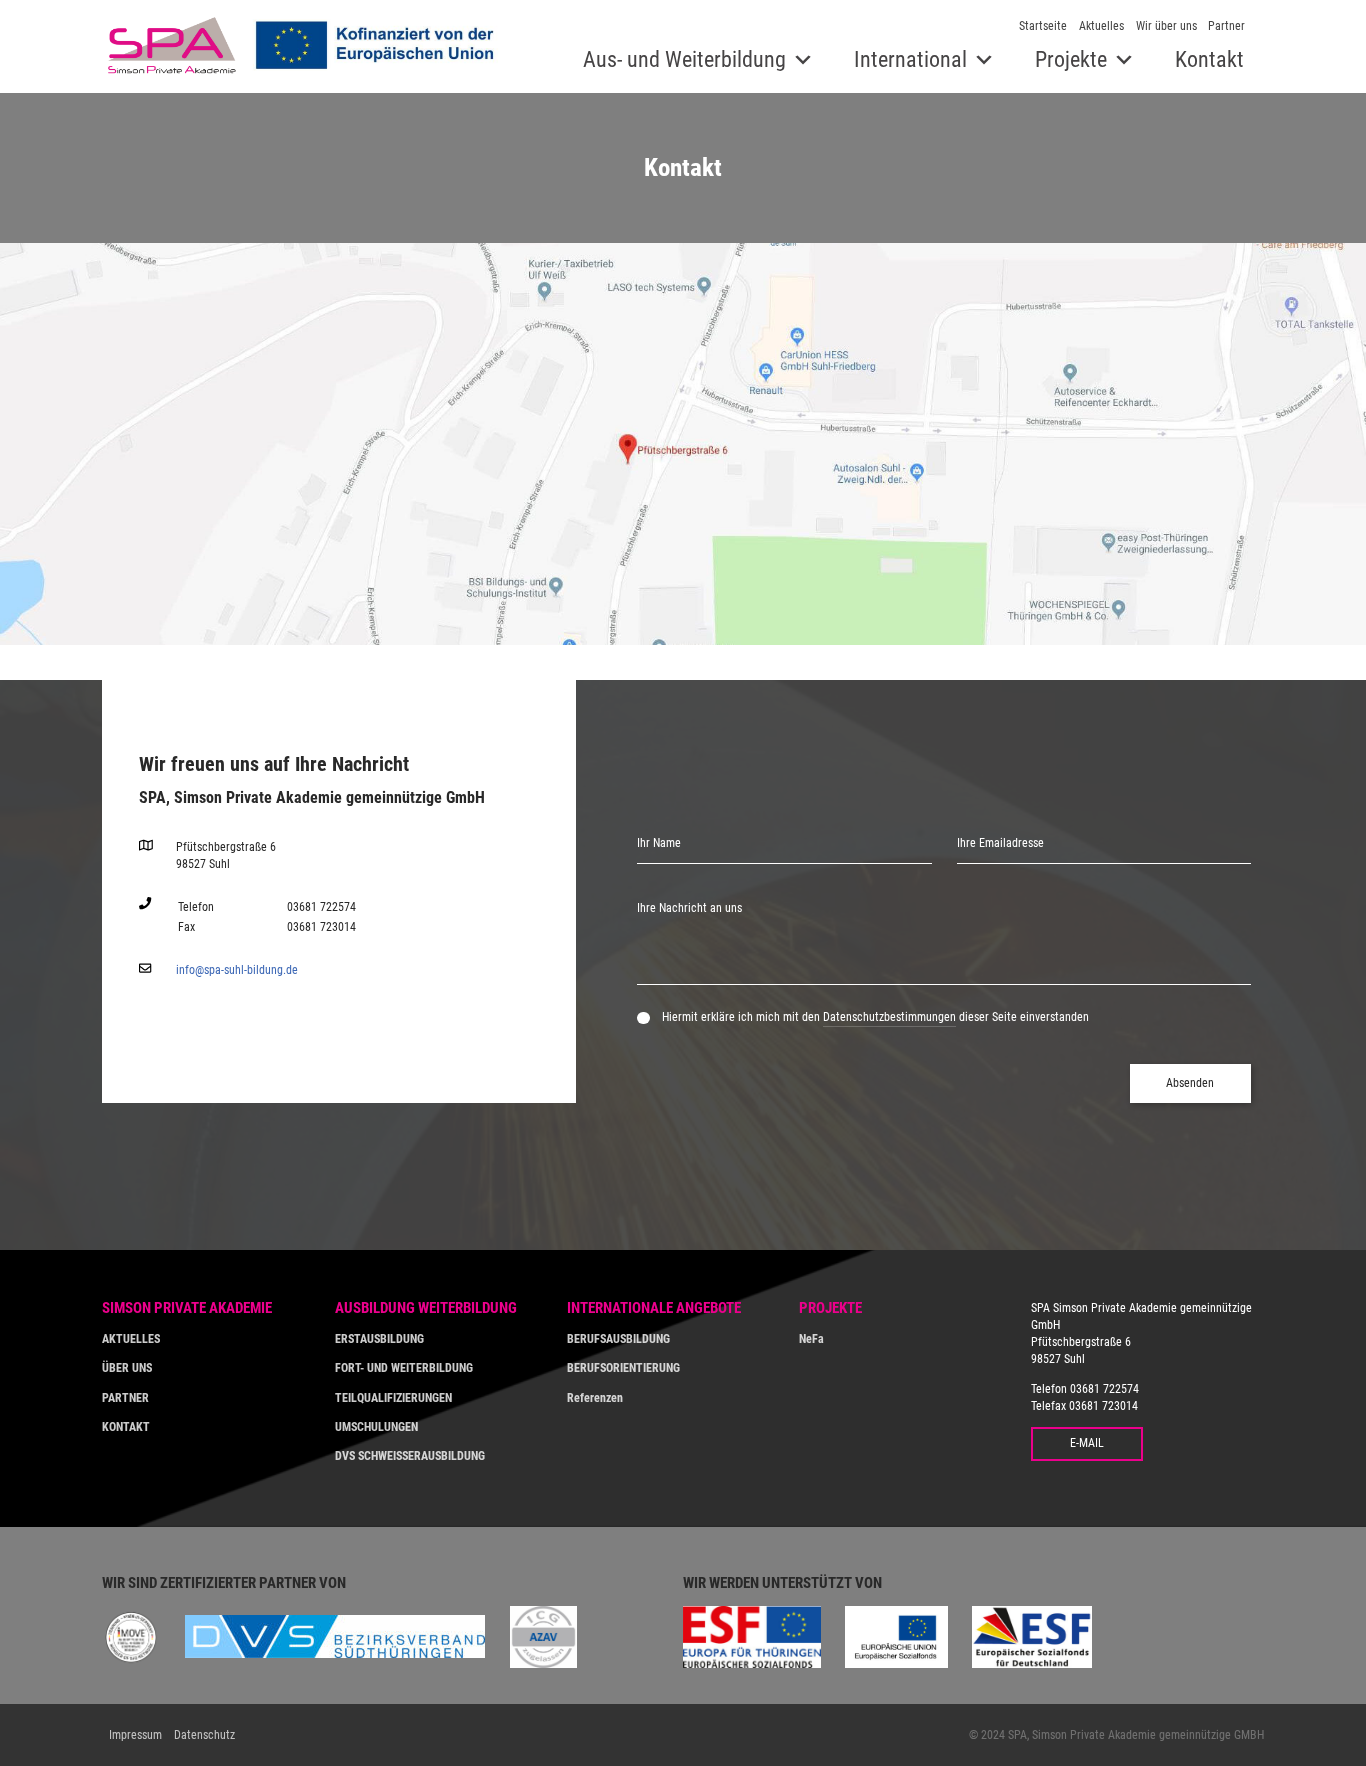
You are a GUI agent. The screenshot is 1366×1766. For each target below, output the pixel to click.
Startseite (1043, 26)
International (910, 59)
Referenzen (595, 1398)
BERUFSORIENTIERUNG (623, 1368)
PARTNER (125, 1398)
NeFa (811, 1339)
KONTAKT (126, 1427)
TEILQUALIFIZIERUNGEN (393, 1398)
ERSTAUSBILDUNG (379, 1339)
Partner (1226, 26)
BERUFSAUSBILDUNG (618, 1339)
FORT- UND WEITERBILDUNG (404, 1368)
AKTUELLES (131, 1339)
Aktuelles (1101, 26)
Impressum (135, 1735)
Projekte (1071, 59)
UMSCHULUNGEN (376, 1427)
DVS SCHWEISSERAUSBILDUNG (410, 1456)
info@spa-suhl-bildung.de (237, 970)
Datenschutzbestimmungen (889, 1017)
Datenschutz (204, 1735)
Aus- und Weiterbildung (684, 59)
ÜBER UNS (127, 1368)
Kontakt (1209, 59)
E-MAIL (1087, 1443)
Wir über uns (1166, 26)
